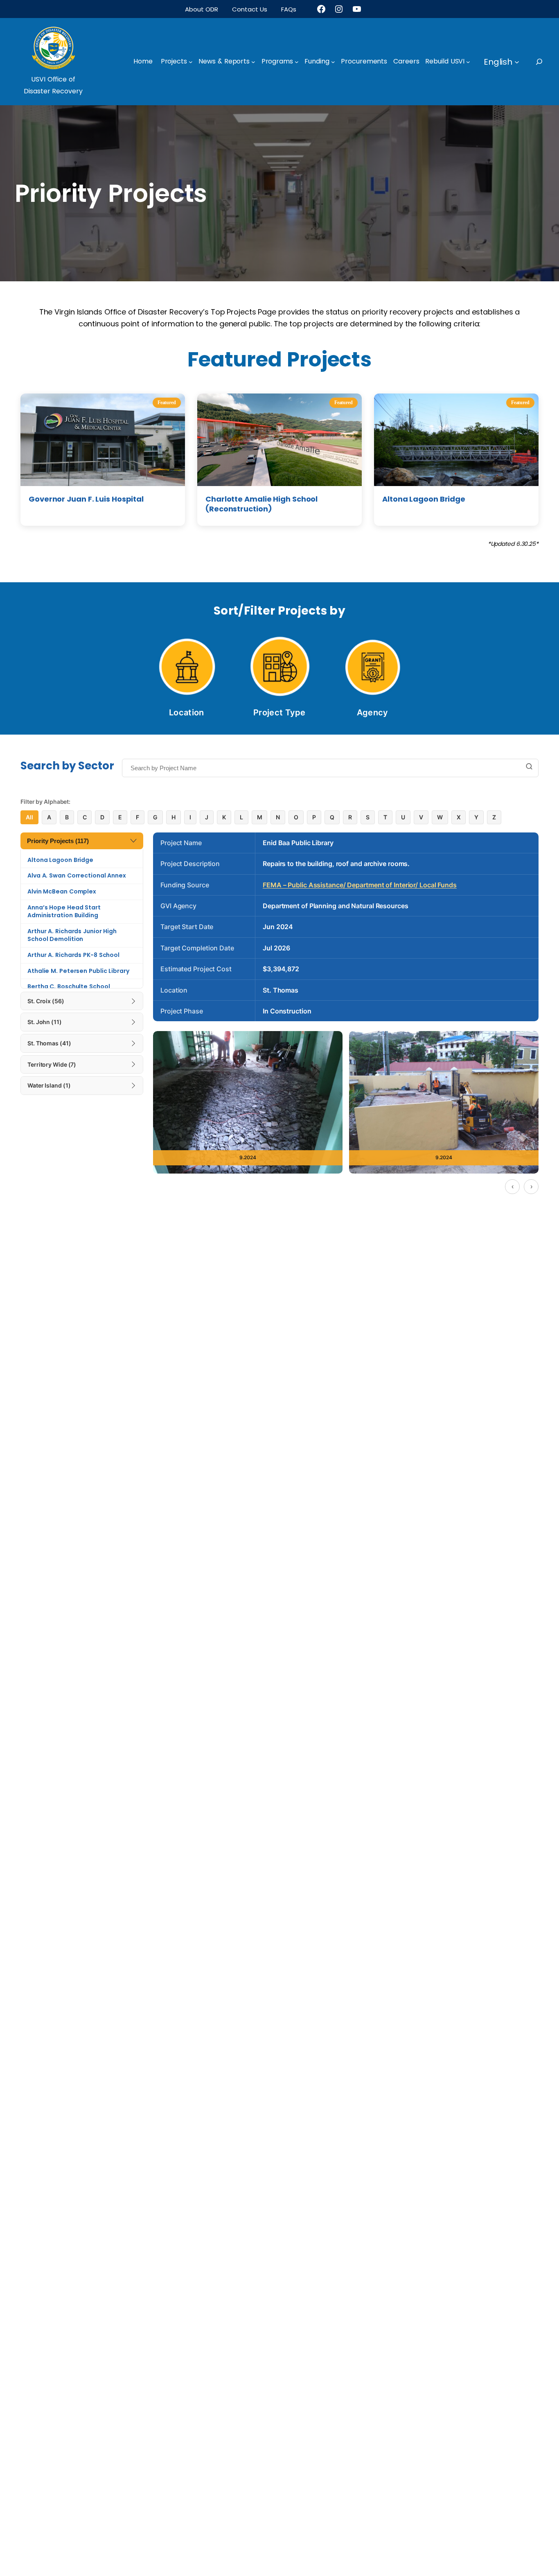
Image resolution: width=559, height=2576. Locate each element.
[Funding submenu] (333, 62)
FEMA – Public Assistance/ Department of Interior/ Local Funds (360, 885)
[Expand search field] (547, 62)
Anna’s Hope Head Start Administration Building (64, 911)
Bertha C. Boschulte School (69, 986)
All (29, 817)
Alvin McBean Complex (62, 891)
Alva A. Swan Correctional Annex (77, 875)
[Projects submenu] (191, 62)
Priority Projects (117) (58, 841)
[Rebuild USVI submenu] (468, 62)
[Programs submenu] (297, 62)
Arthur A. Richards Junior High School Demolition (72, 935)
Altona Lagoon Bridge (60, 860)
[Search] (529, 767)
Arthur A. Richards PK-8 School (73, 955)
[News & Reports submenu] (253, 62)
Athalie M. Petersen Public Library (78, 971)
